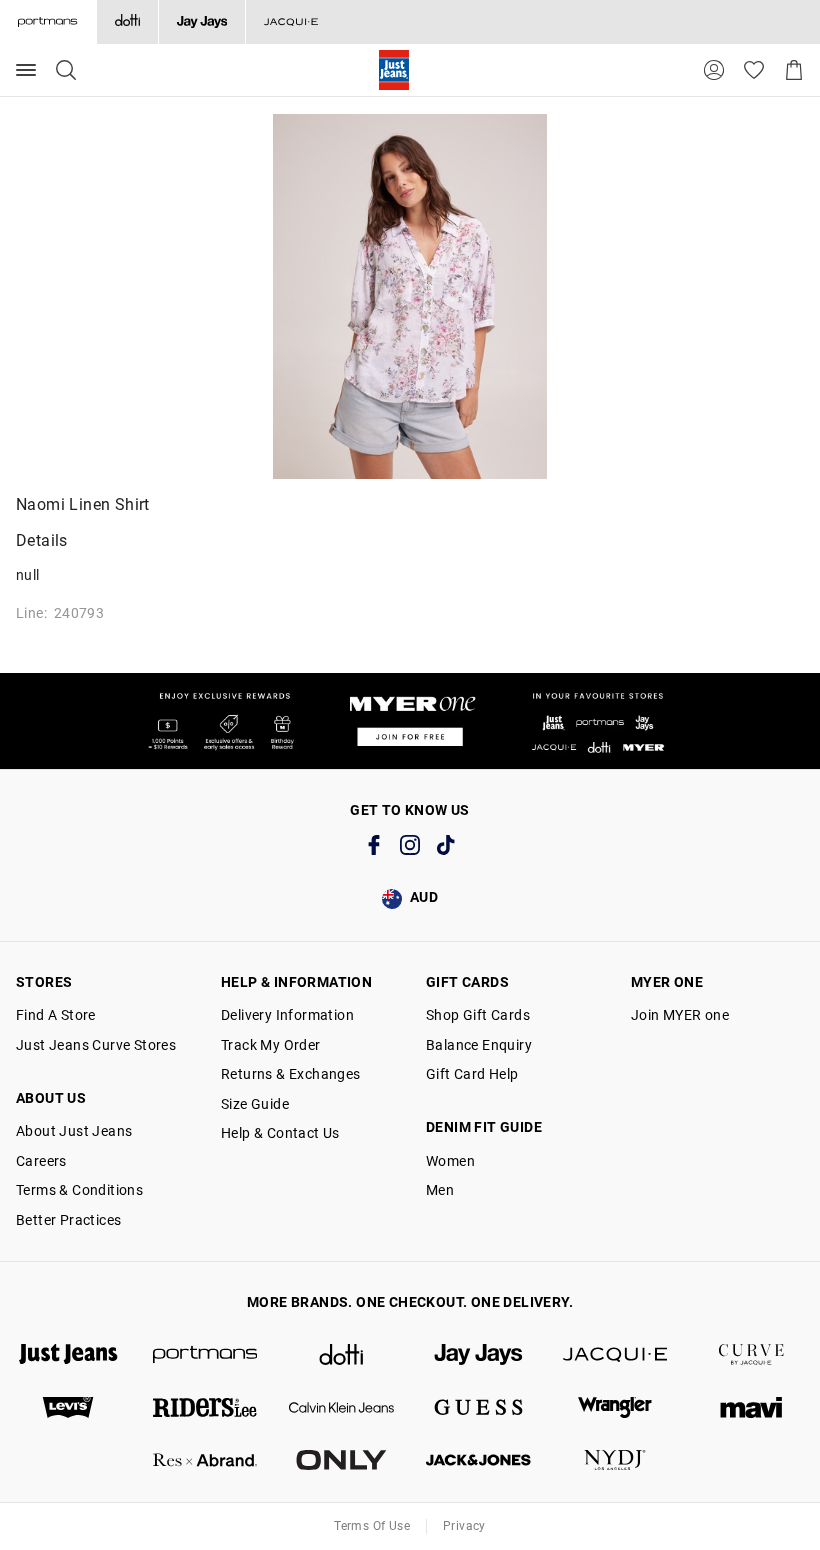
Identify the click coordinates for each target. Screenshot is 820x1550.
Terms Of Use (372, 1526)
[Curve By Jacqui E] (751, 1354)
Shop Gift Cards (478, 1015)
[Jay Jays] (201, 22)
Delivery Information (287, 1015)
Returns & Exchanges (291, 1074)
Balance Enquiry (479, 1045)
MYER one (667, 982)
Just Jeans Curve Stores (96, 1045)
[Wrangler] (615, 1407)
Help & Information (296, 982)
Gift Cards (467, 982)
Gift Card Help (472, 1074)
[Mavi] (751, 1407)
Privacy (464, 1526)
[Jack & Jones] (478, 1460)
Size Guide (255, 1104)
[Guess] (478, 1407)
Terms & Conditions (79, 1190)
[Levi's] (68, 1407)
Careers (41, 1161)
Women (450, 1161)
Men (440, 1190)
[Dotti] (341, 1354)
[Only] (341, 1460)
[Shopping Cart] (794, 70)
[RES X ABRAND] (205, 1460)
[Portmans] (205, 1354)
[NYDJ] (615, 1460)
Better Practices (68, 1220)
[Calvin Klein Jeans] (341, 1407)
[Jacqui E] (290, 22)
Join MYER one (680, 1015)
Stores (44, 982)
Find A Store (56, 1015)
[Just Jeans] (68, 1354)
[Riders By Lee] (205, 1407)
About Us (51, 1098)
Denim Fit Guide (484, 1127)
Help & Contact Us (280, 1133)
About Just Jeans (74, 1131)
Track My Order (271, 1045)
